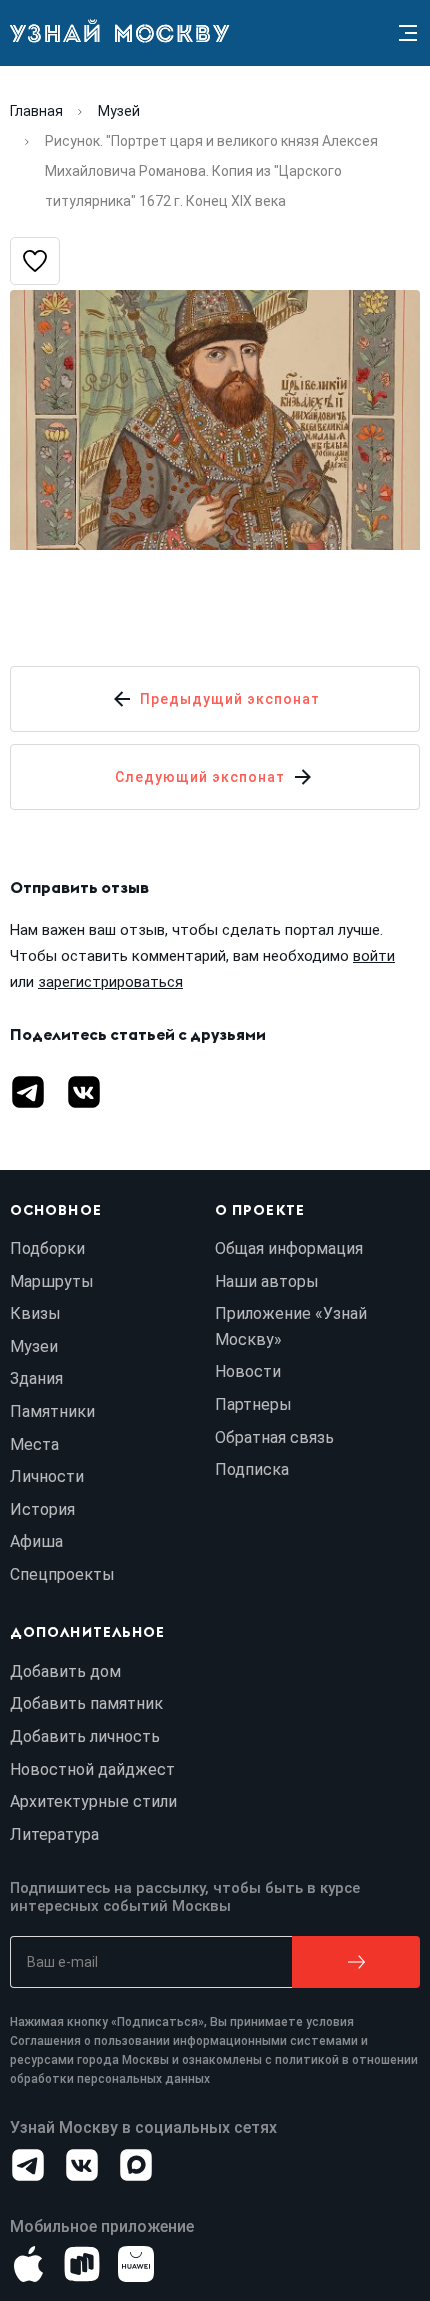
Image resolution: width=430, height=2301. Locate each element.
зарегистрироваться (110, 982)
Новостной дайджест (92, 1769)
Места (34, 1444)
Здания (36, 1378)
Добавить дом (65, 1671)
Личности (47, 1476)
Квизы (35, 1313)
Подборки (47, 1248)
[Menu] (408, 33)
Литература (54, 1834)
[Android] (82, 2264)
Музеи (34, 1346)
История (42, 1509)
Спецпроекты (62, 1574)
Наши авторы (267, 1281)
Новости (248, 1371)
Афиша (36, 1541)
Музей (119, 111)
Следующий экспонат (200, 777)
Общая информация (289, 1248)
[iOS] (28, 2264)
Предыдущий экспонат (230, 699)
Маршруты (52, 1281)
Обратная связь (274, 1437)
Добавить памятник (86, 1703)
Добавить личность (85, 1736)
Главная (36, 111)
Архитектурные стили (93, 1801)
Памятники (52, 1411)
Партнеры (253, 1404)
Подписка (252, 1469)
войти (374, 956)
